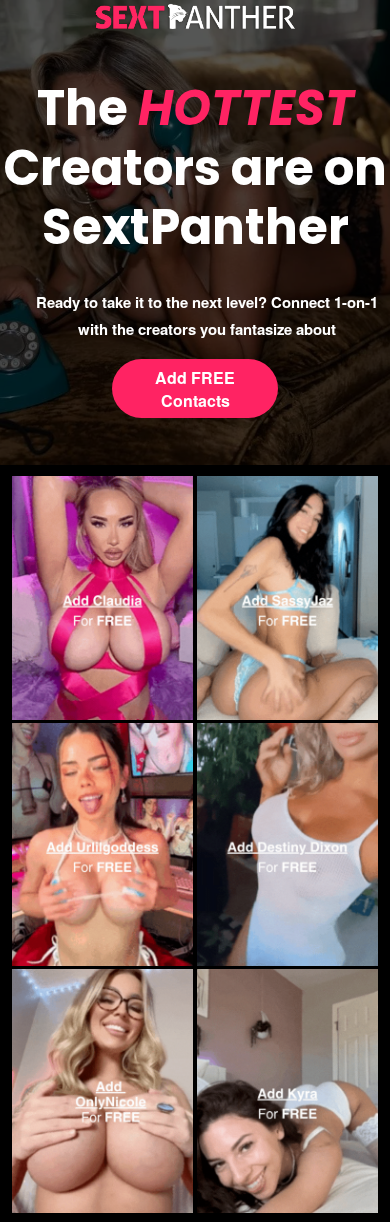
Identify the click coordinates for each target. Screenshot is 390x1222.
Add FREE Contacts (195, 389)
